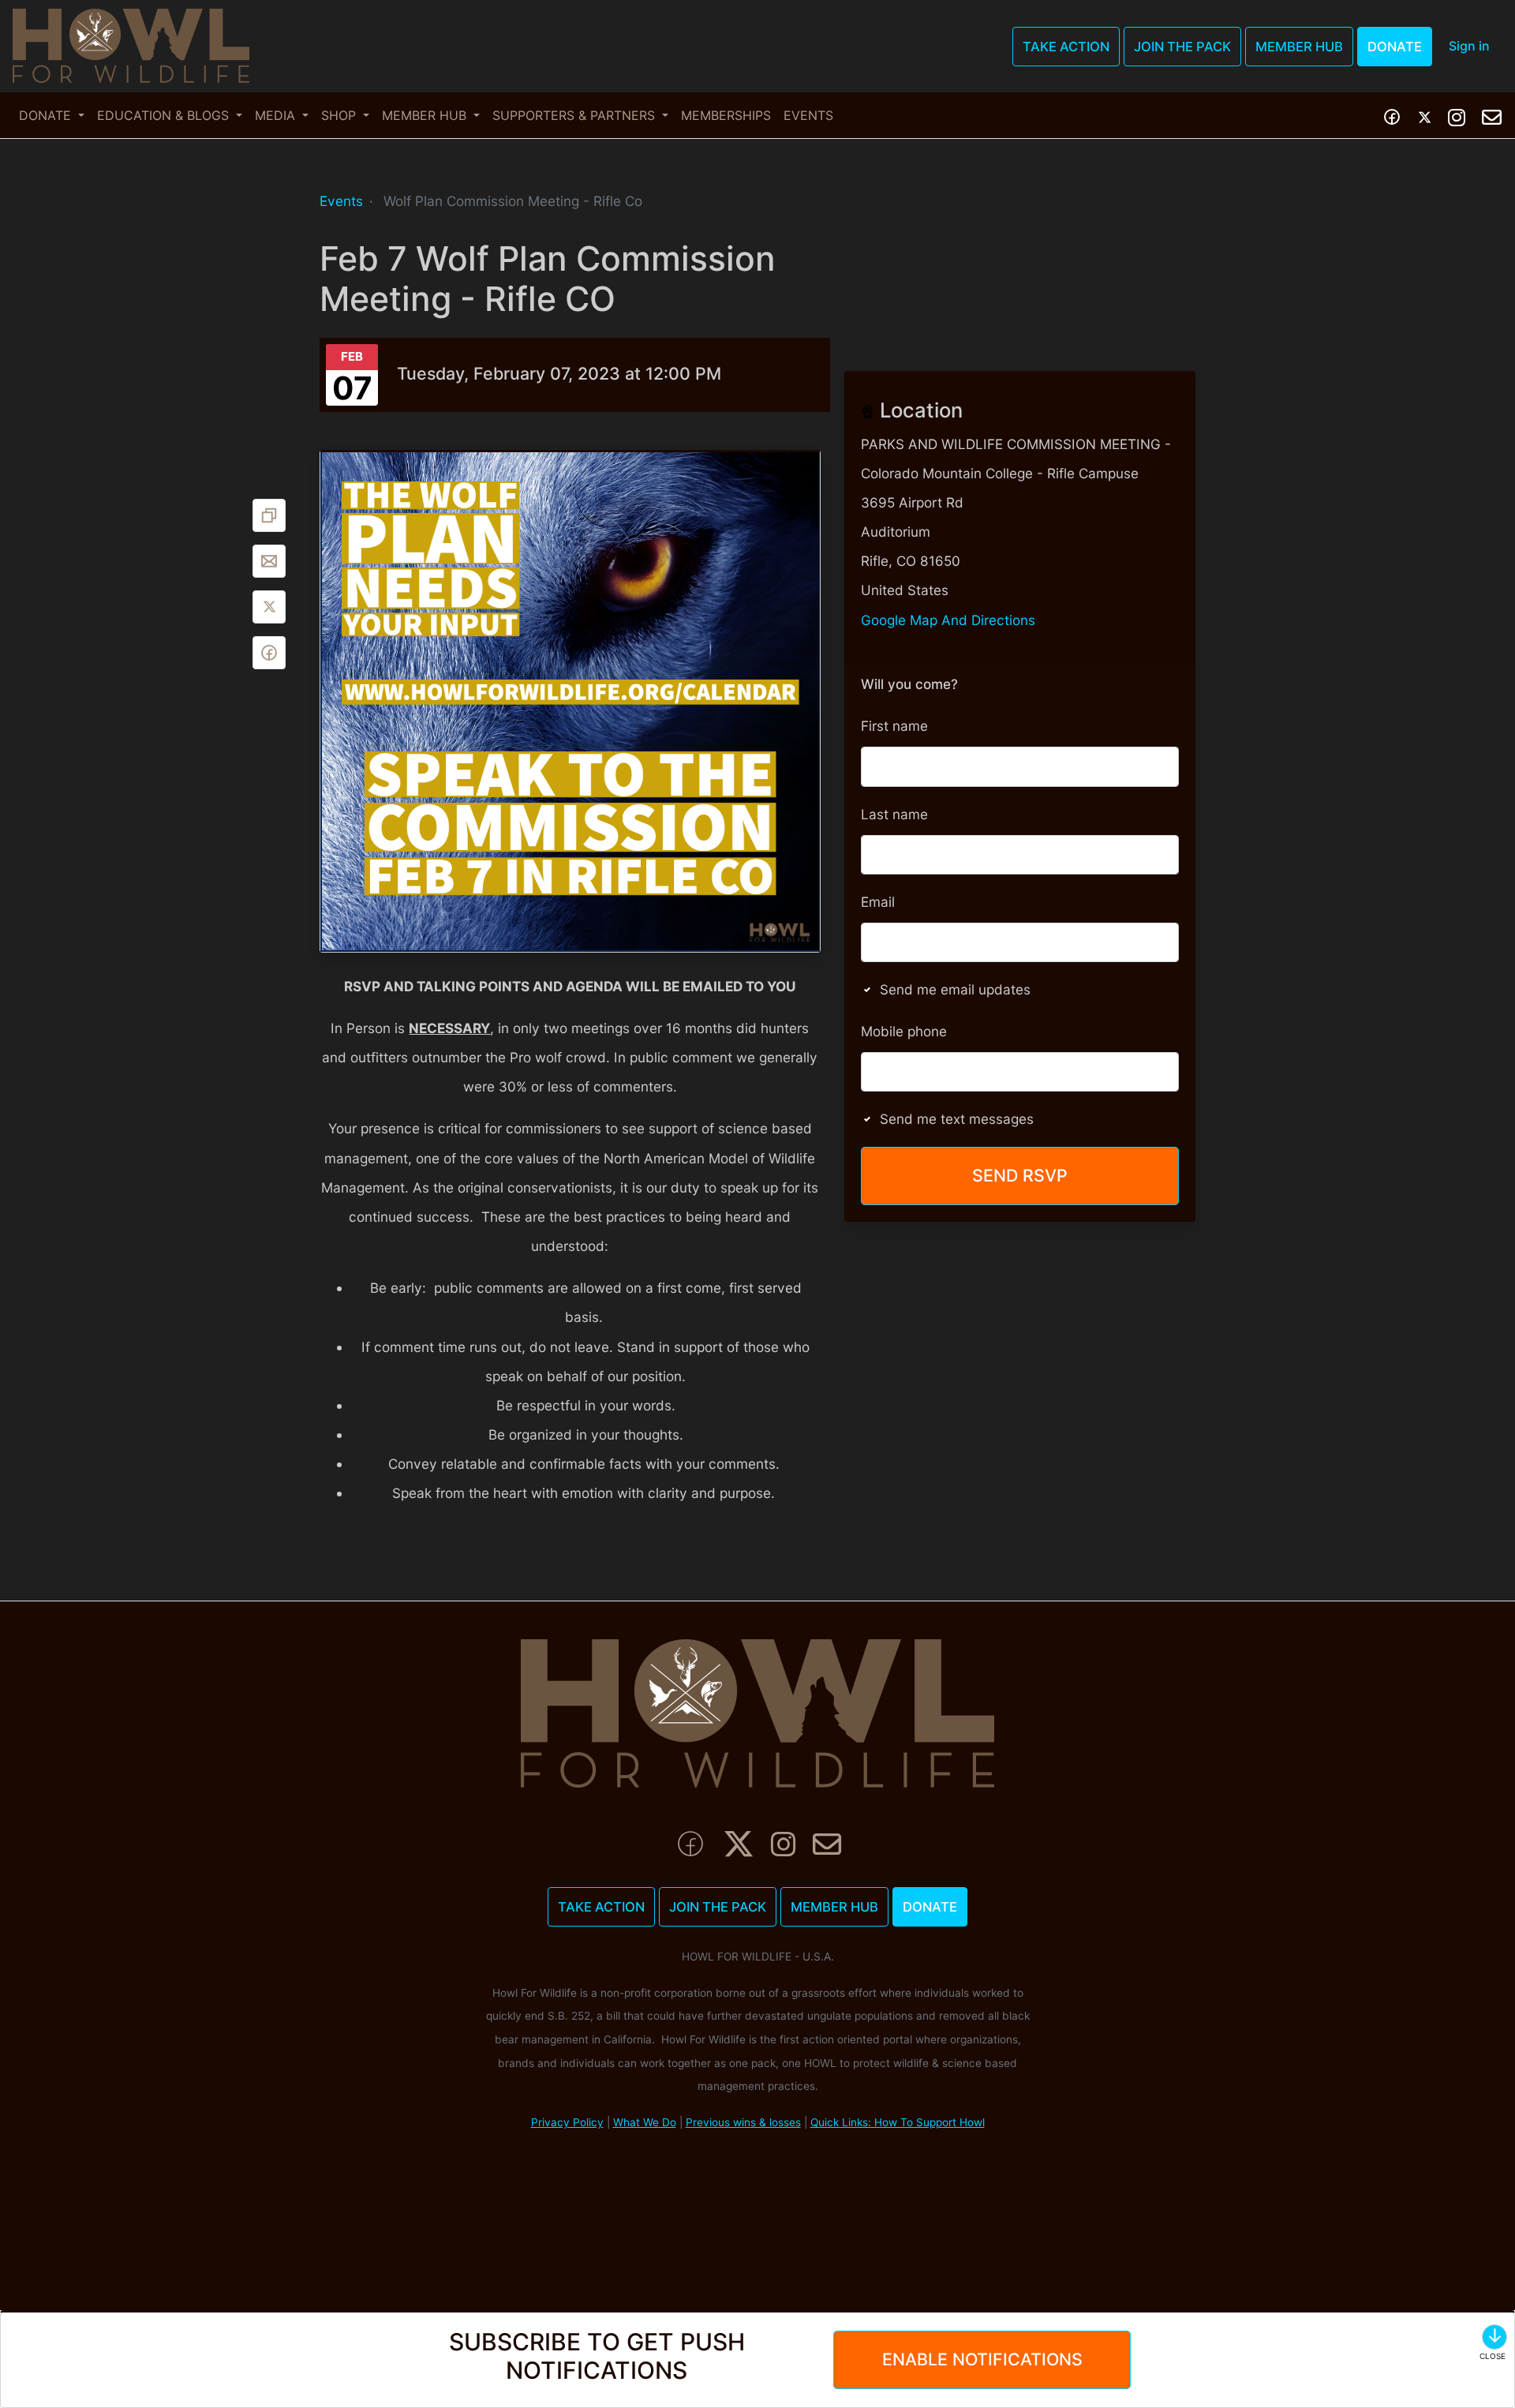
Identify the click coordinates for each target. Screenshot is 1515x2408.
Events (808, 115)
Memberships (726, 115)
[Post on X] (269, 607)
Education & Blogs (165, 115)
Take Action (1066, 47)
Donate (1395, 47)
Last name (894, 814)
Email (878, 902)
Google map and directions (948, 620)
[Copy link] (269, 515)
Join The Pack (1182, 47)
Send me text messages (957, 1119)
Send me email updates (955, 989)
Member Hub (1299, 47)
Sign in (1469, 46)
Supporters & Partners (576, 115)
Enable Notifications (982, 2359)
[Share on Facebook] (269, 653)
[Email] (269, 561)
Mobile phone (904, 1031)
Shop (340, 115)
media (277, 115)
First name (894, 726)
